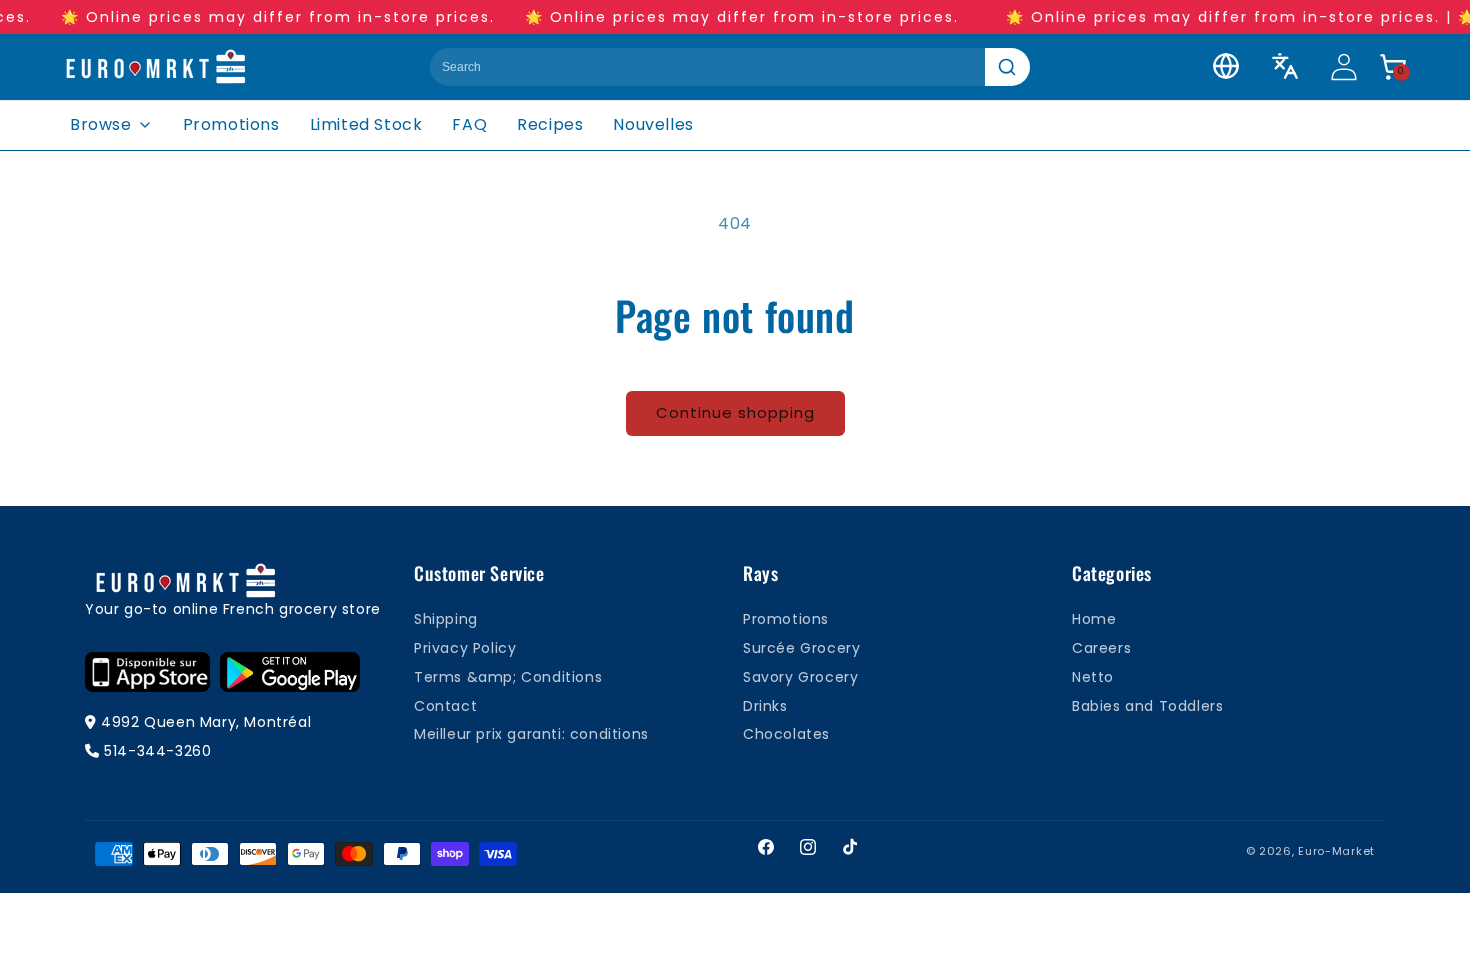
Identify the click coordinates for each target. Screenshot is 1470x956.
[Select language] (1285, 66)
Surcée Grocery (801, 648)
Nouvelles (653, 124)
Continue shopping (735, 412)
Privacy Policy (465, 648)
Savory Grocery (800, 677)
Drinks (765, 706)
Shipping (446, 619)
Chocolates (786, 734)
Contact (445, 706)
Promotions (231, 124)
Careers (1101, 648)
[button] (1393, 67)
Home (1094, 619)
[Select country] (1226, 66)
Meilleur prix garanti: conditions (531, 734)
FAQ (469, 124)
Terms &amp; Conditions (508, 677)
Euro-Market (1336, 851)
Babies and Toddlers (1147, 706)
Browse (101, 124)
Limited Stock (366, 124)
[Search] (1007, 67)
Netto (1093, 677)
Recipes (550, 124)
